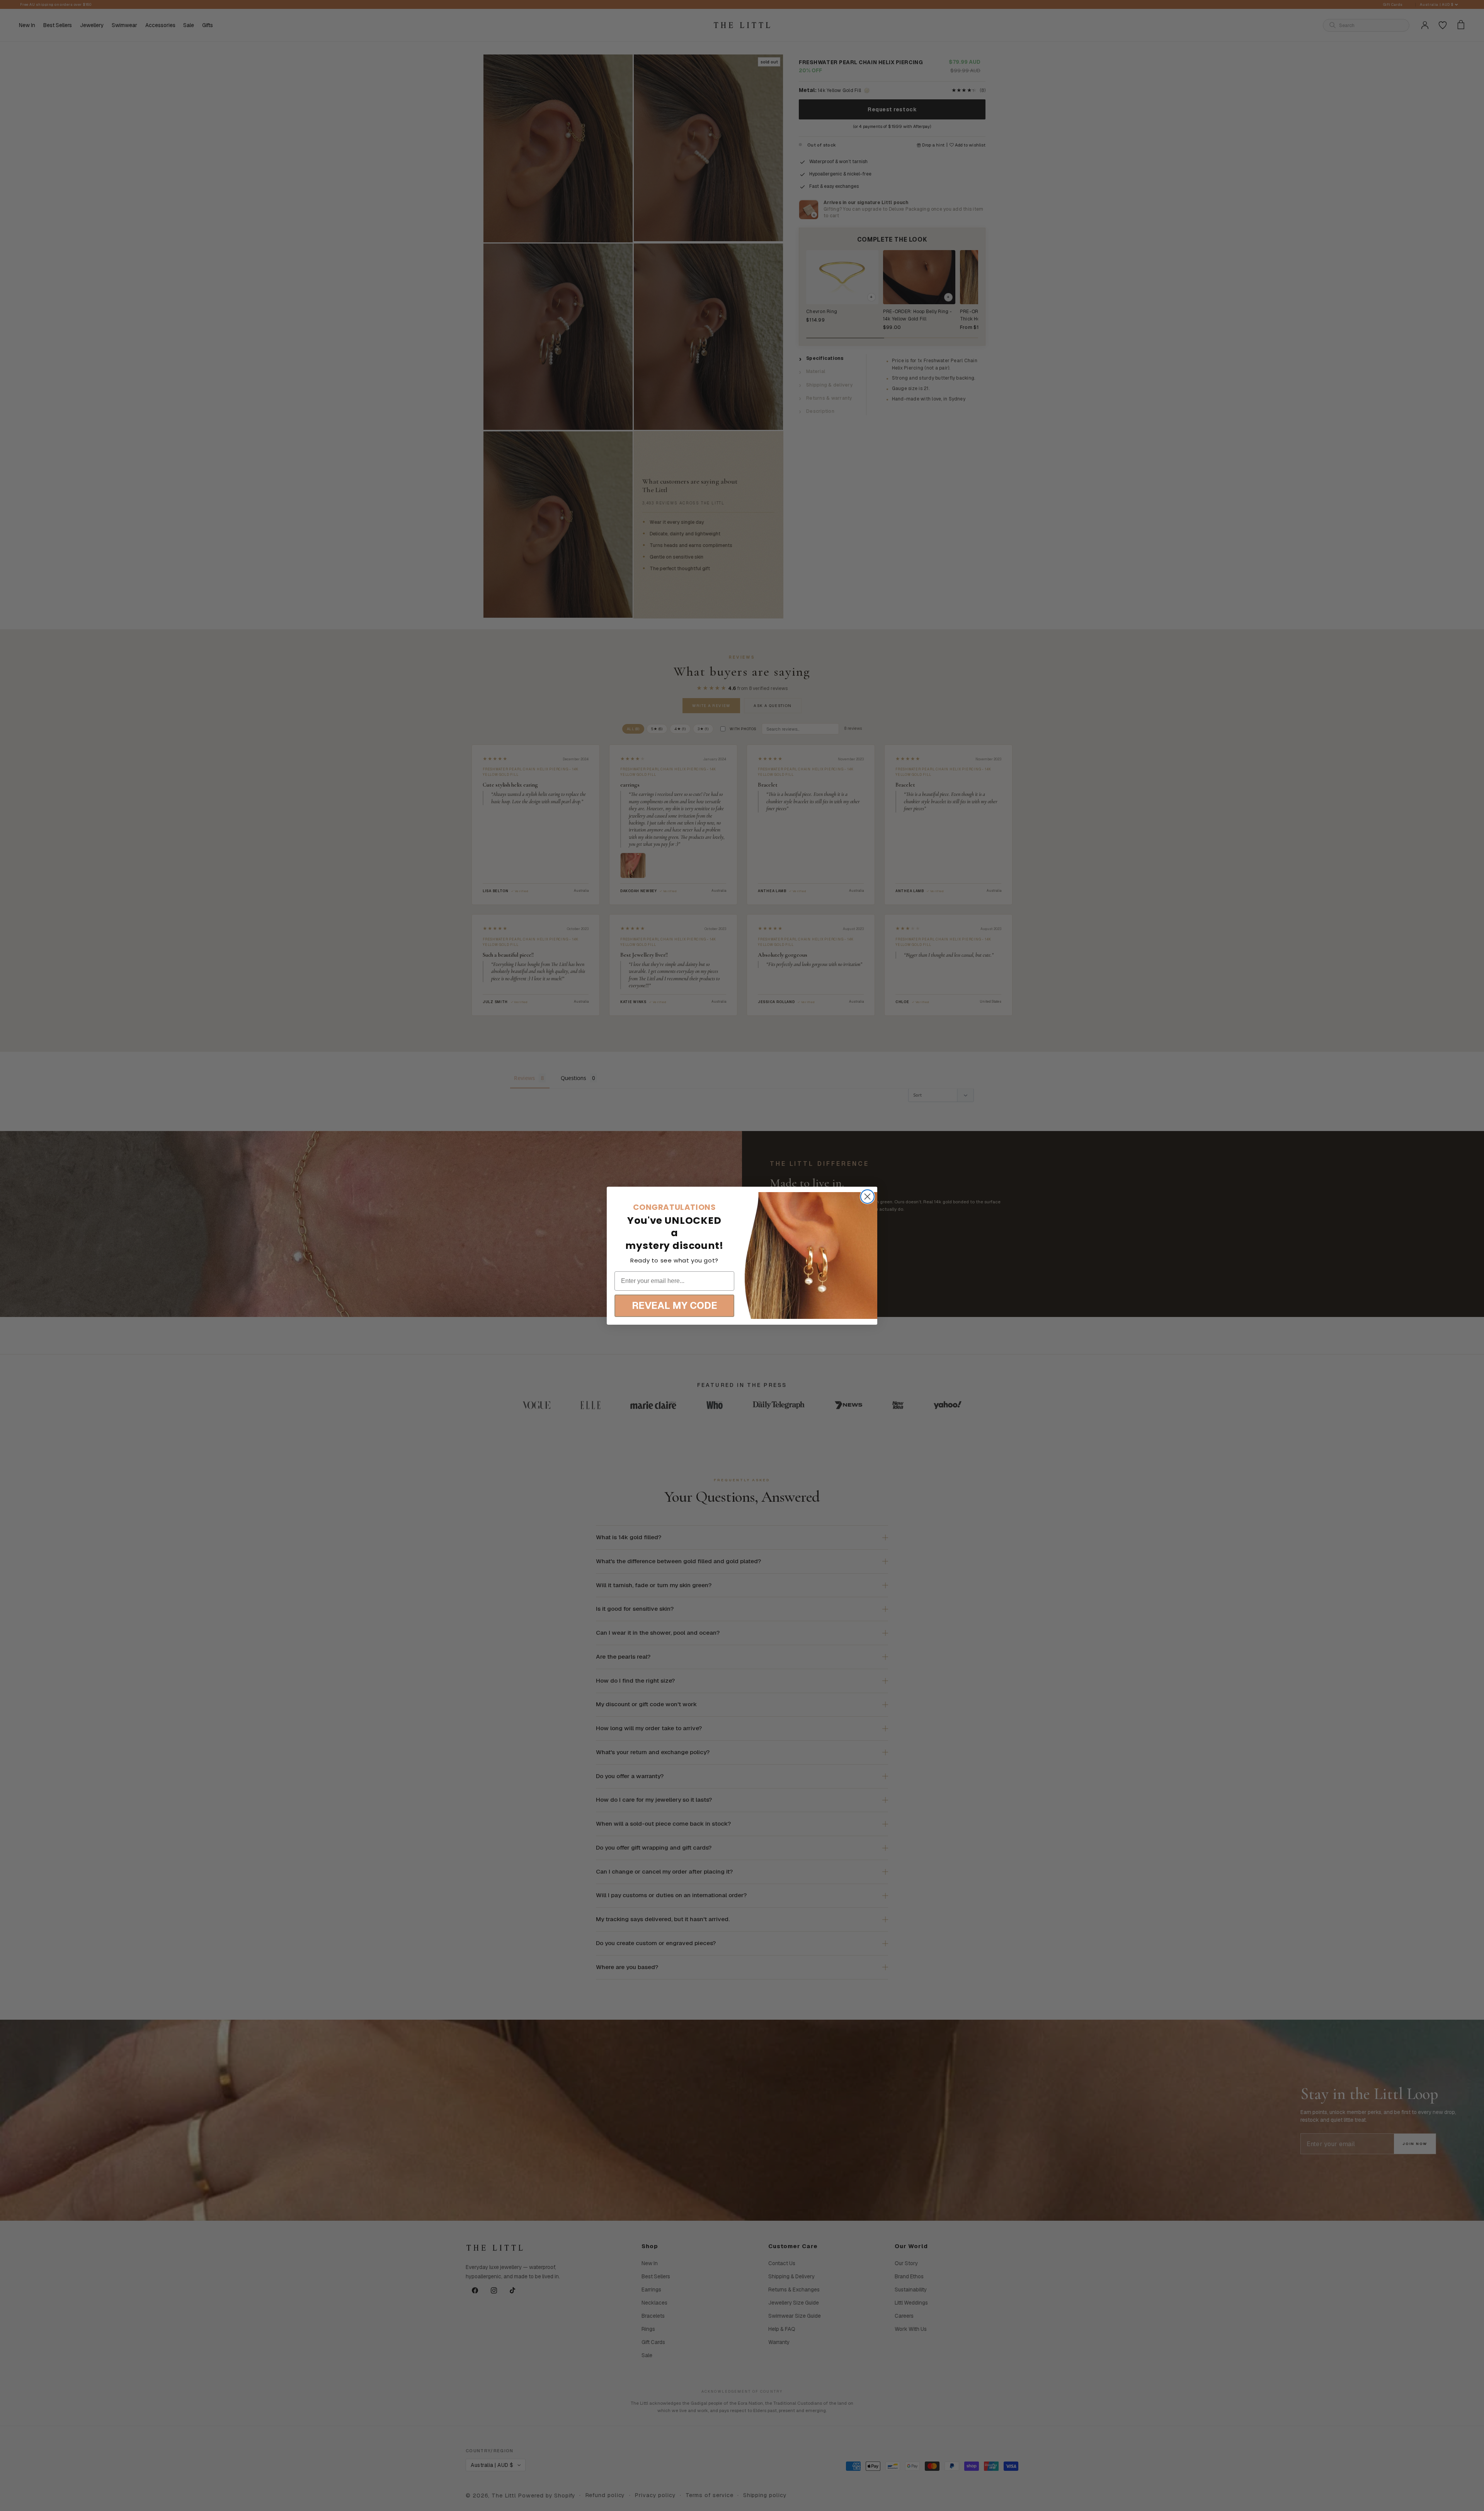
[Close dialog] (867, 1197)
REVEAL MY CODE (675, 1305)
